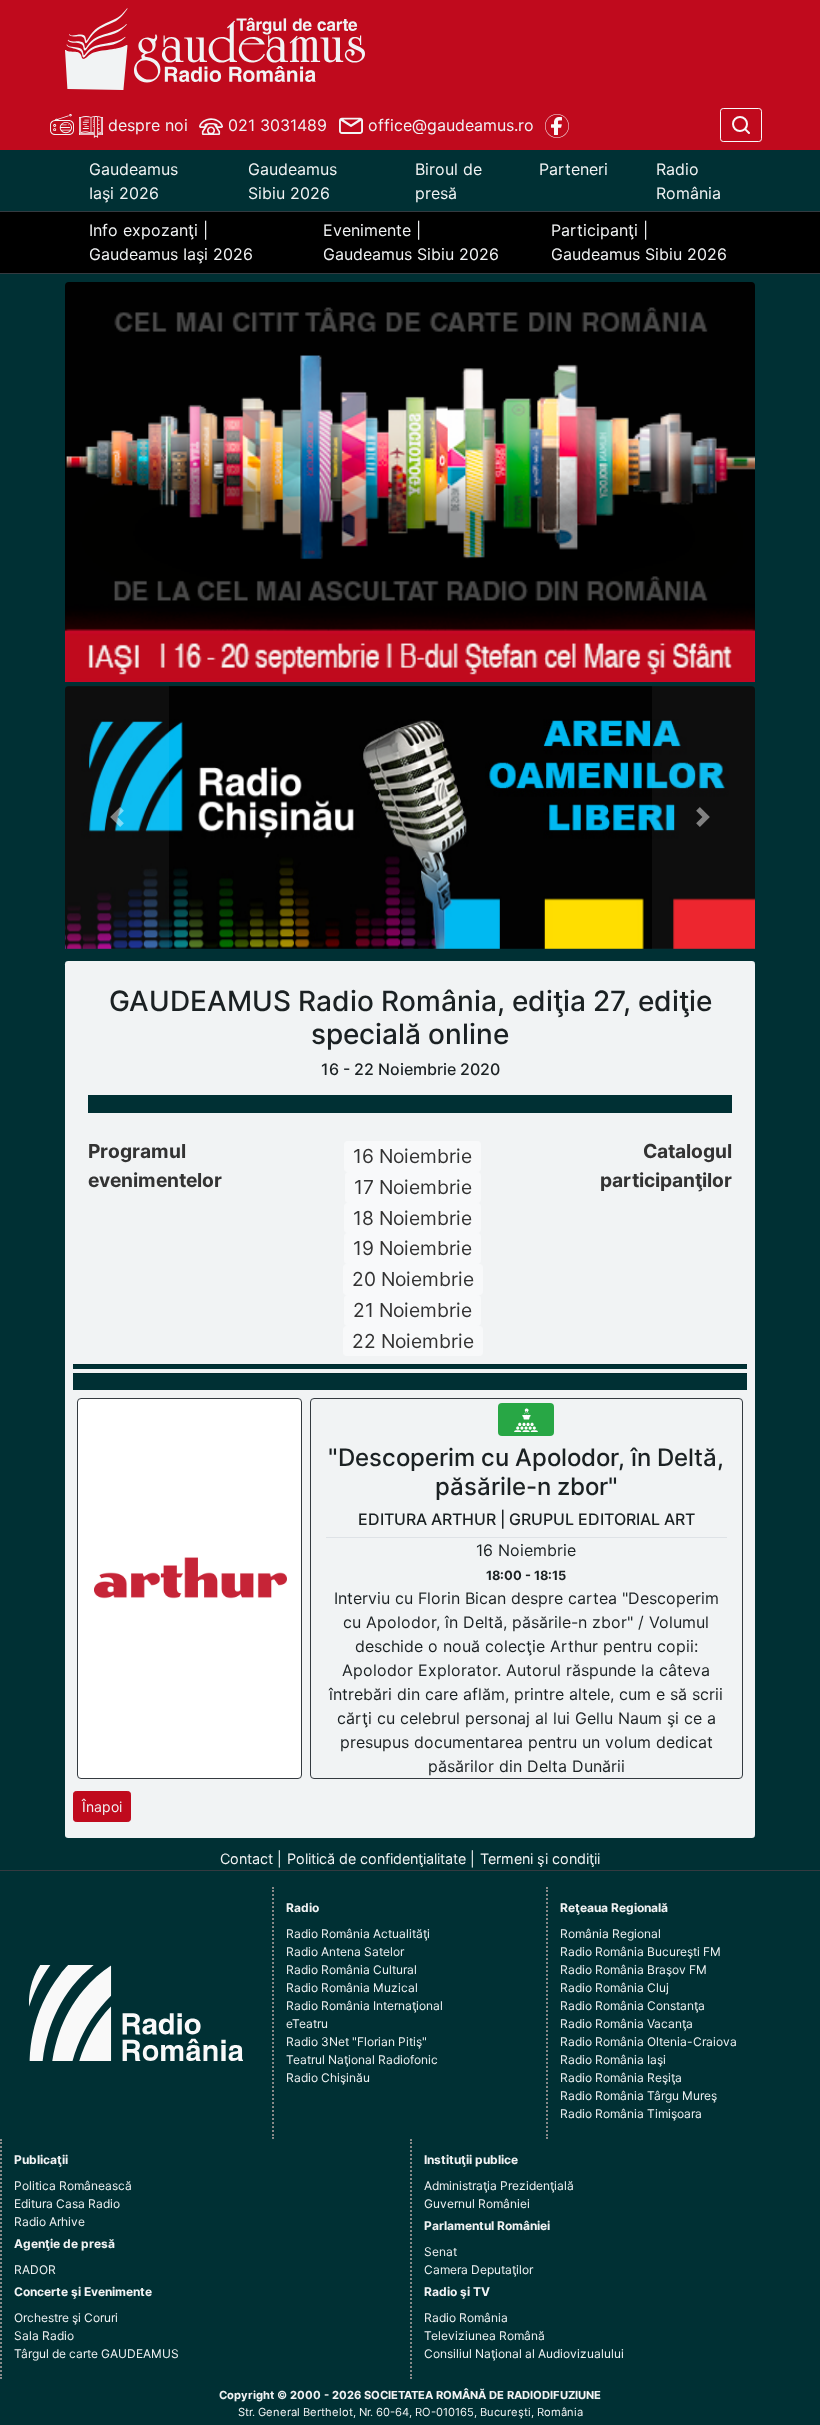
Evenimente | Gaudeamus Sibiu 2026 (411, 242)
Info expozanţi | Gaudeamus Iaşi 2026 (171, 242)
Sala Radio (44, 2335)
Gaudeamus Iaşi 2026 (133, 181)
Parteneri (573, 169)
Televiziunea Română (484, 2335)
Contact (246, 1858)
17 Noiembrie (413, 1187)
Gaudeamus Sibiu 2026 (292, 181)
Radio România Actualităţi (358, 1933)
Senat (440, 2251)
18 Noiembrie (412, 1218)
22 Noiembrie (413, 1341)
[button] (117, 817)
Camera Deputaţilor (478, 2269)
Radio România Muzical (352, 1987)
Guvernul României (477, 2203)
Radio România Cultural (351, 1969)
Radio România (688, 181)
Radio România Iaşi (613, 2059)
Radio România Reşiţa (621, 2077)
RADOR (35, 2269)
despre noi (145, 125)
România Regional (610, 1933)
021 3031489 (275, 125)
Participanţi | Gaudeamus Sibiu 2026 (639, 242)
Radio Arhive (49, 2221)
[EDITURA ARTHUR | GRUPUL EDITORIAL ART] (190, 1587)
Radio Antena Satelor (345, 1951)
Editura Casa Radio (67, 2203)
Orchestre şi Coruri (66, 2317)
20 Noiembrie (413, 1279)
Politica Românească (73, 2185)
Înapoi (102, 1806)
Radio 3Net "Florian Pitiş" (356, 2041)
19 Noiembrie (412, 1248)
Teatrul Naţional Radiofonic (362, 2059)
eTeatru (307, 2023)
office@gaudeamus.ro (448, 125)
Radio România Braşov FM (633, 1969)
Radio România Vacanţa (626, 2023)
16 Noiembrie (412, 1156)
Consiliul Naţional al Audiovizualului (524, 2353)
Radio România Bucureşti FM (640, 1951)
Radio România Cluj (614, 1987)
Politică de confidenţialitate (376, 1858)
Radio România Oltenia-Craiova (648, 2041)
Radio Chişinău (328, 2077)
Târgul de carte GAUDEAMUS (96, 2353)
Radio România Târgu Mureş (638, 2095)
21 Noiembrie (412, 1310)
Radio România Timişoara (631, 2113)
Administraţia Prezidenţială (499, 2185)
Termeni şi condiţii (540, 1858)
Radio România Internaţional (364, 2005)
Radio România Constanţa (632, 2005)
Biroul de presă (448, 181)
